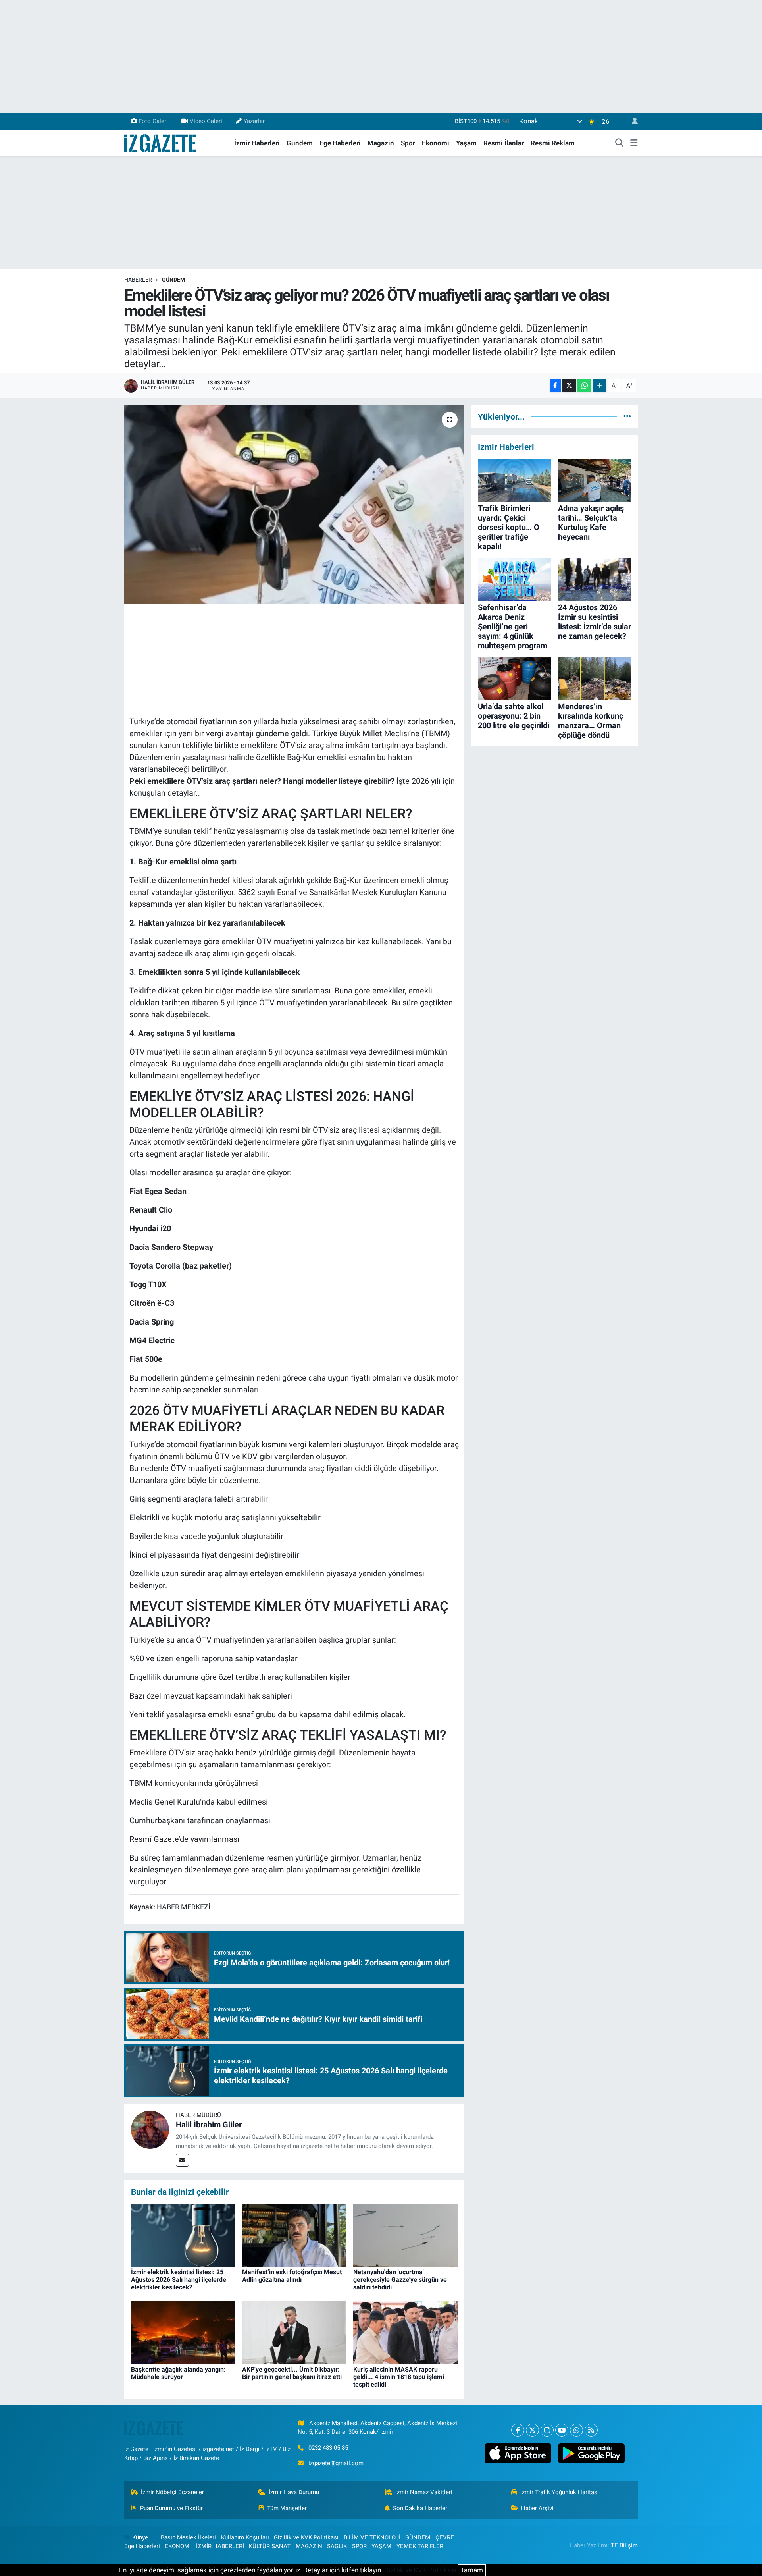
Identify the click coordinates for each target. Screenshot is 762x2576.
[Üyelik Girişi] (631, 121)
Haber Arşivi (537, 2508)
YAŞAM (381, 2546)
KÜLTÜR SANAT (270, 2546)
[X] (532, 2430)
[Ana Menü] (634, 143)
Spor (408, 143)
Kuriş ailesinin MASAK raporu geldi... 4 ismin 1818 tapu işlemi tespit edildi (399, 2377)
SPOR (359, 2546)
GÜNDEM (173, 280)
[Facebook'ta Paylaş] (555, 386)
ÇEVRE (445, 2537)
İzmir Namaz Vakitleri (424, 2492)
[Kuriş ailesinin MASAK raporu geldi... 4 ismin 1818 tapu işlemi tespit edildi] (405, 2332)
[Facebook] (518, 2430)
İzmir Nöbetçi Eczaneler (172, 2492)
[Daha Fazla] (600, 386)
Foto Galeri (153, 121)
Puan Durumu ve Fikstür (171, 2508)
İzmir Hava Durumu (294, 2492)
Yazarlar (254, 121)
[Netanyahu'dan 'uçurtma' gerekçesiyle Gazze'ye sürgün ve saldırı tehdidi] (405, 2235)
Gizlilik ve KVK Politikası (306, 2537)
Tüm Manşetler (287, 2508)
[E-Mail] (182, 2160)
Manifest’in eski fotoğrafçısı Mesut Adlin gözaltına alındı (292, 2276)
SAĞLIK (337, 2546)
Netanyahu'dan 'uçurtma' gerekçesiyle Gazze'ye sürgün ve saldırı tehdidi (400, 2280)
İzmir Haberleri (257, 143)
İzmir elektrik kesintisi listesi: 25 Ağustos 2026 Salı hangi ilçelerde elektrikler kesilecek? (179, 2280)
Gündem (300, 143)
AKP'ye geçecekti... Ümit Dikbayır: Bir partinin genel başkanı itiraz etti (292, 2373)
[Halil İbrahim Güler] (150, 2129)
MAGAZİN (309, 2546)
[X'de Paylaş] (569, 386)
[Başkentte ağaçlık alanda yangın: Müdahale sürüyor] (183, 2332)
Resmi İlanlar (504, 143)
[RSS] (591, 2430)
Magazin (381, 143)
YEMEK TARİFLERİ (421, 2546)
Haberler (138, 280)
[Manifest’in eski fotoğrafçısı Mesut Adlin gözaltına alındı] (294, 2235)
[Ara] (620, 143)
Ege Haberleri (340, 143)
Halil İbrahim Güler (209, 2125)
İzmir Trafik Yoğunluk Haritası (560, 2492)
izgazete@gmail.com (336, 2463)
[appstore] (518, 2453)
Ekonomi (436, 143)
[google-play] (591, 2453)
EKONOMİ (178, 2546)
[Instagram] (547, 2430)
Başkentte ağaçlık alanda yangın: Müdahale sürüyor (178, 2373)
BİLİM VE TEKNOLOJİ (372, 2537)
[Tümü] (627, 416)
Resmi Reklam (553, 143)
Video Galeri (206, 121)
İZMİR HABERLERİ (220, 2546)
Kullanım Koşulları (245, 2537)
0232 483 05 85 (328, 2448)
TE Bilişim (624, 2545)
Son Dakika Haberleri (421, 2508)
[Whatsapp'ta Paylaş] (584, 386)
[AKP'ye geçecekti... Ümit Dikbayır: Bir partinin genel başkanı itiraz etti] (294, 2332)
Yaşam (466, 143)
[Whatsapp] (576, 2430)
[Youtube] (562, 2430)
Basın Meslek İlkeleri (188, 2537)
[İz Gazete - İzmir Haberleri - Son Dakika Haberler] (161, 143)
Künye (140, 2537)
